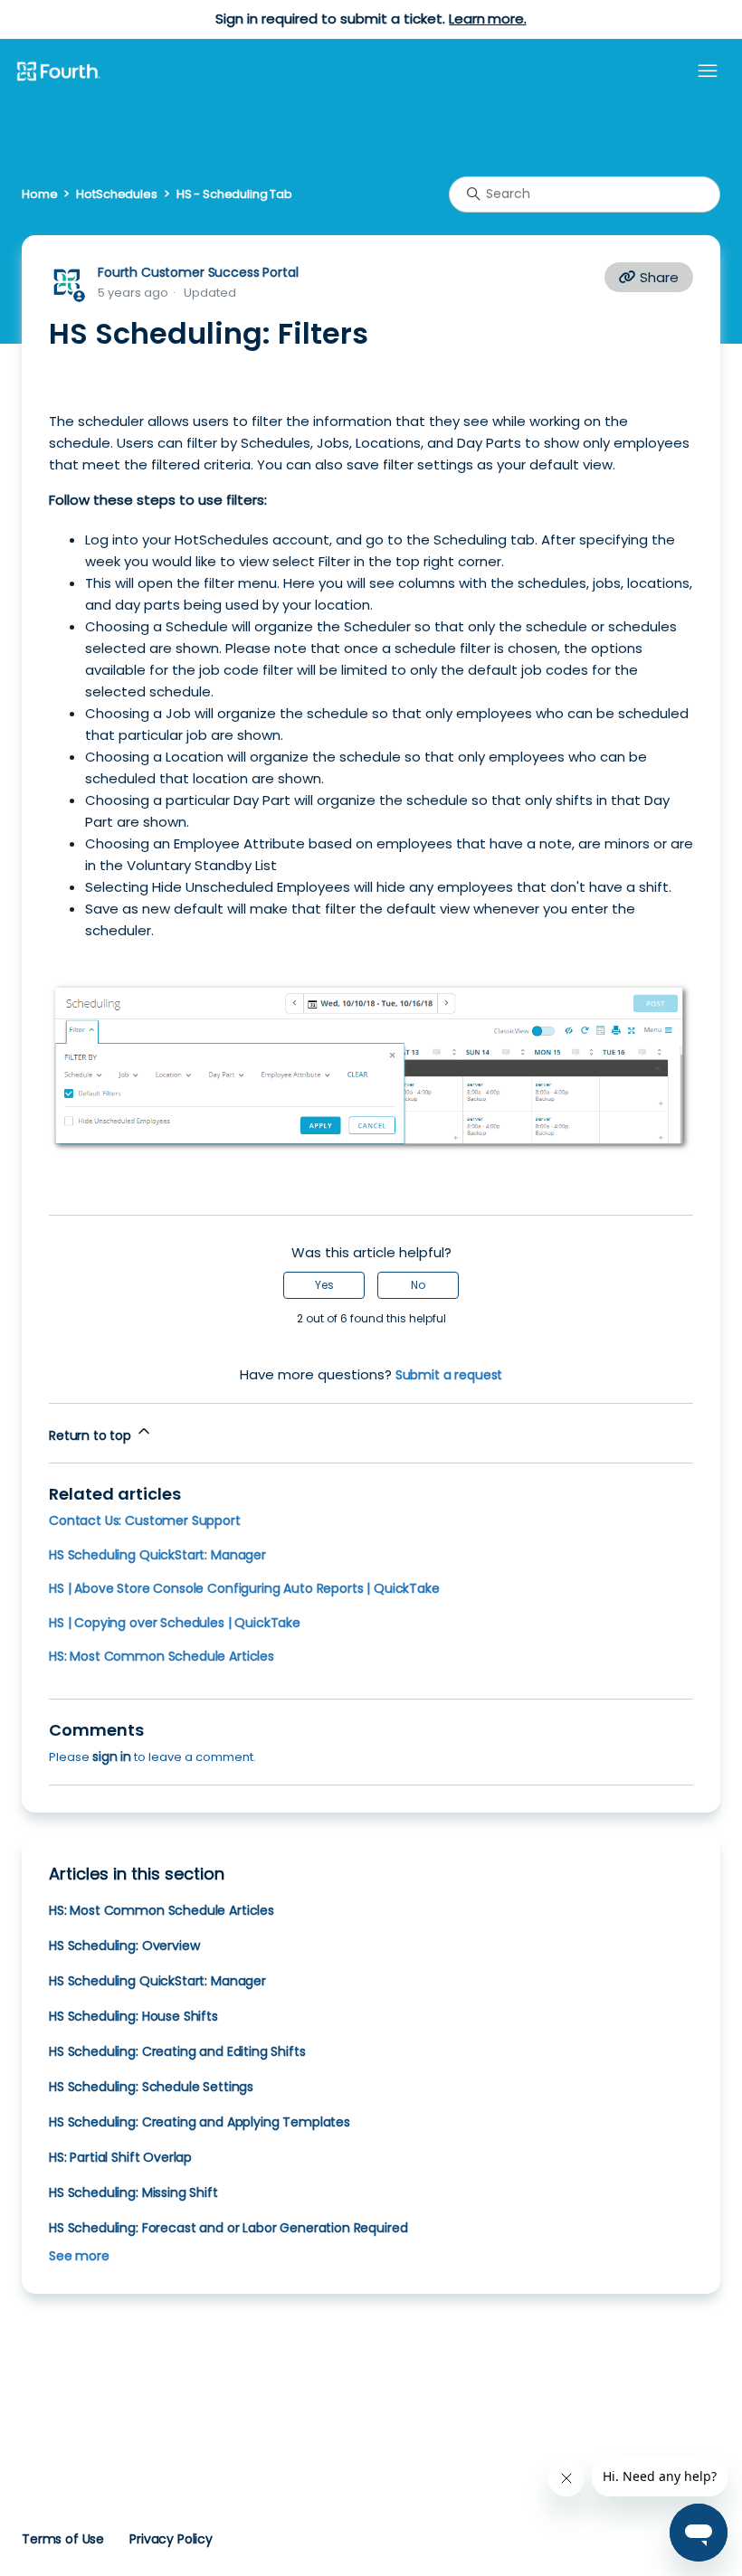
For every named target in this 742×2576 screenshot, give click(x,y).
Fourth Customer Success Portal (198, 272)
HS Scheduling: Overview (124, 1946)
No (418, 1285)
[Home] (58, 72)
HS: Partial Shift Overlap (120, 2157)
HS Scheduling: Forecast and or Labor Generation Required (228, 2228)
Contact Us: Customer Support (145, 1520)
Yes (324, 1285)
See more (79, 2256)
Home (39, 194)
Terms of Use (63, 2539)
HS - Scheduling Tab (234, 194)
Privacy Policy (171, 2539)
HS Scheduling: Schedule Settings (151, 2087)
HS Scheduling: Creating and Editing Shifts (177, 2051)
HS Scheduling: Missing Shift (133, 2192)
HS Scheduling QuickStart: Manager (157, 1555)
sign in (112, 1757)
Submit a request (449, 1375)
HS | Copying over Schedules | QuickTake (175, 1623)
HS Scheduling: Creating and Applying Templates (200, 2122)
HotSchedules (116, 194)
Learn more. (487, 19)
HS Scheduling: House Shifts (133, 2016)
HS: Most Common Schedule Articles (162, 1656)
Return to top (92, 1435)
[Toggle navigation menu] (708, 71)
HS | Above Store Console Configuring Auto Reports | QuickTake (244, 1588)
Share (657, 277)
